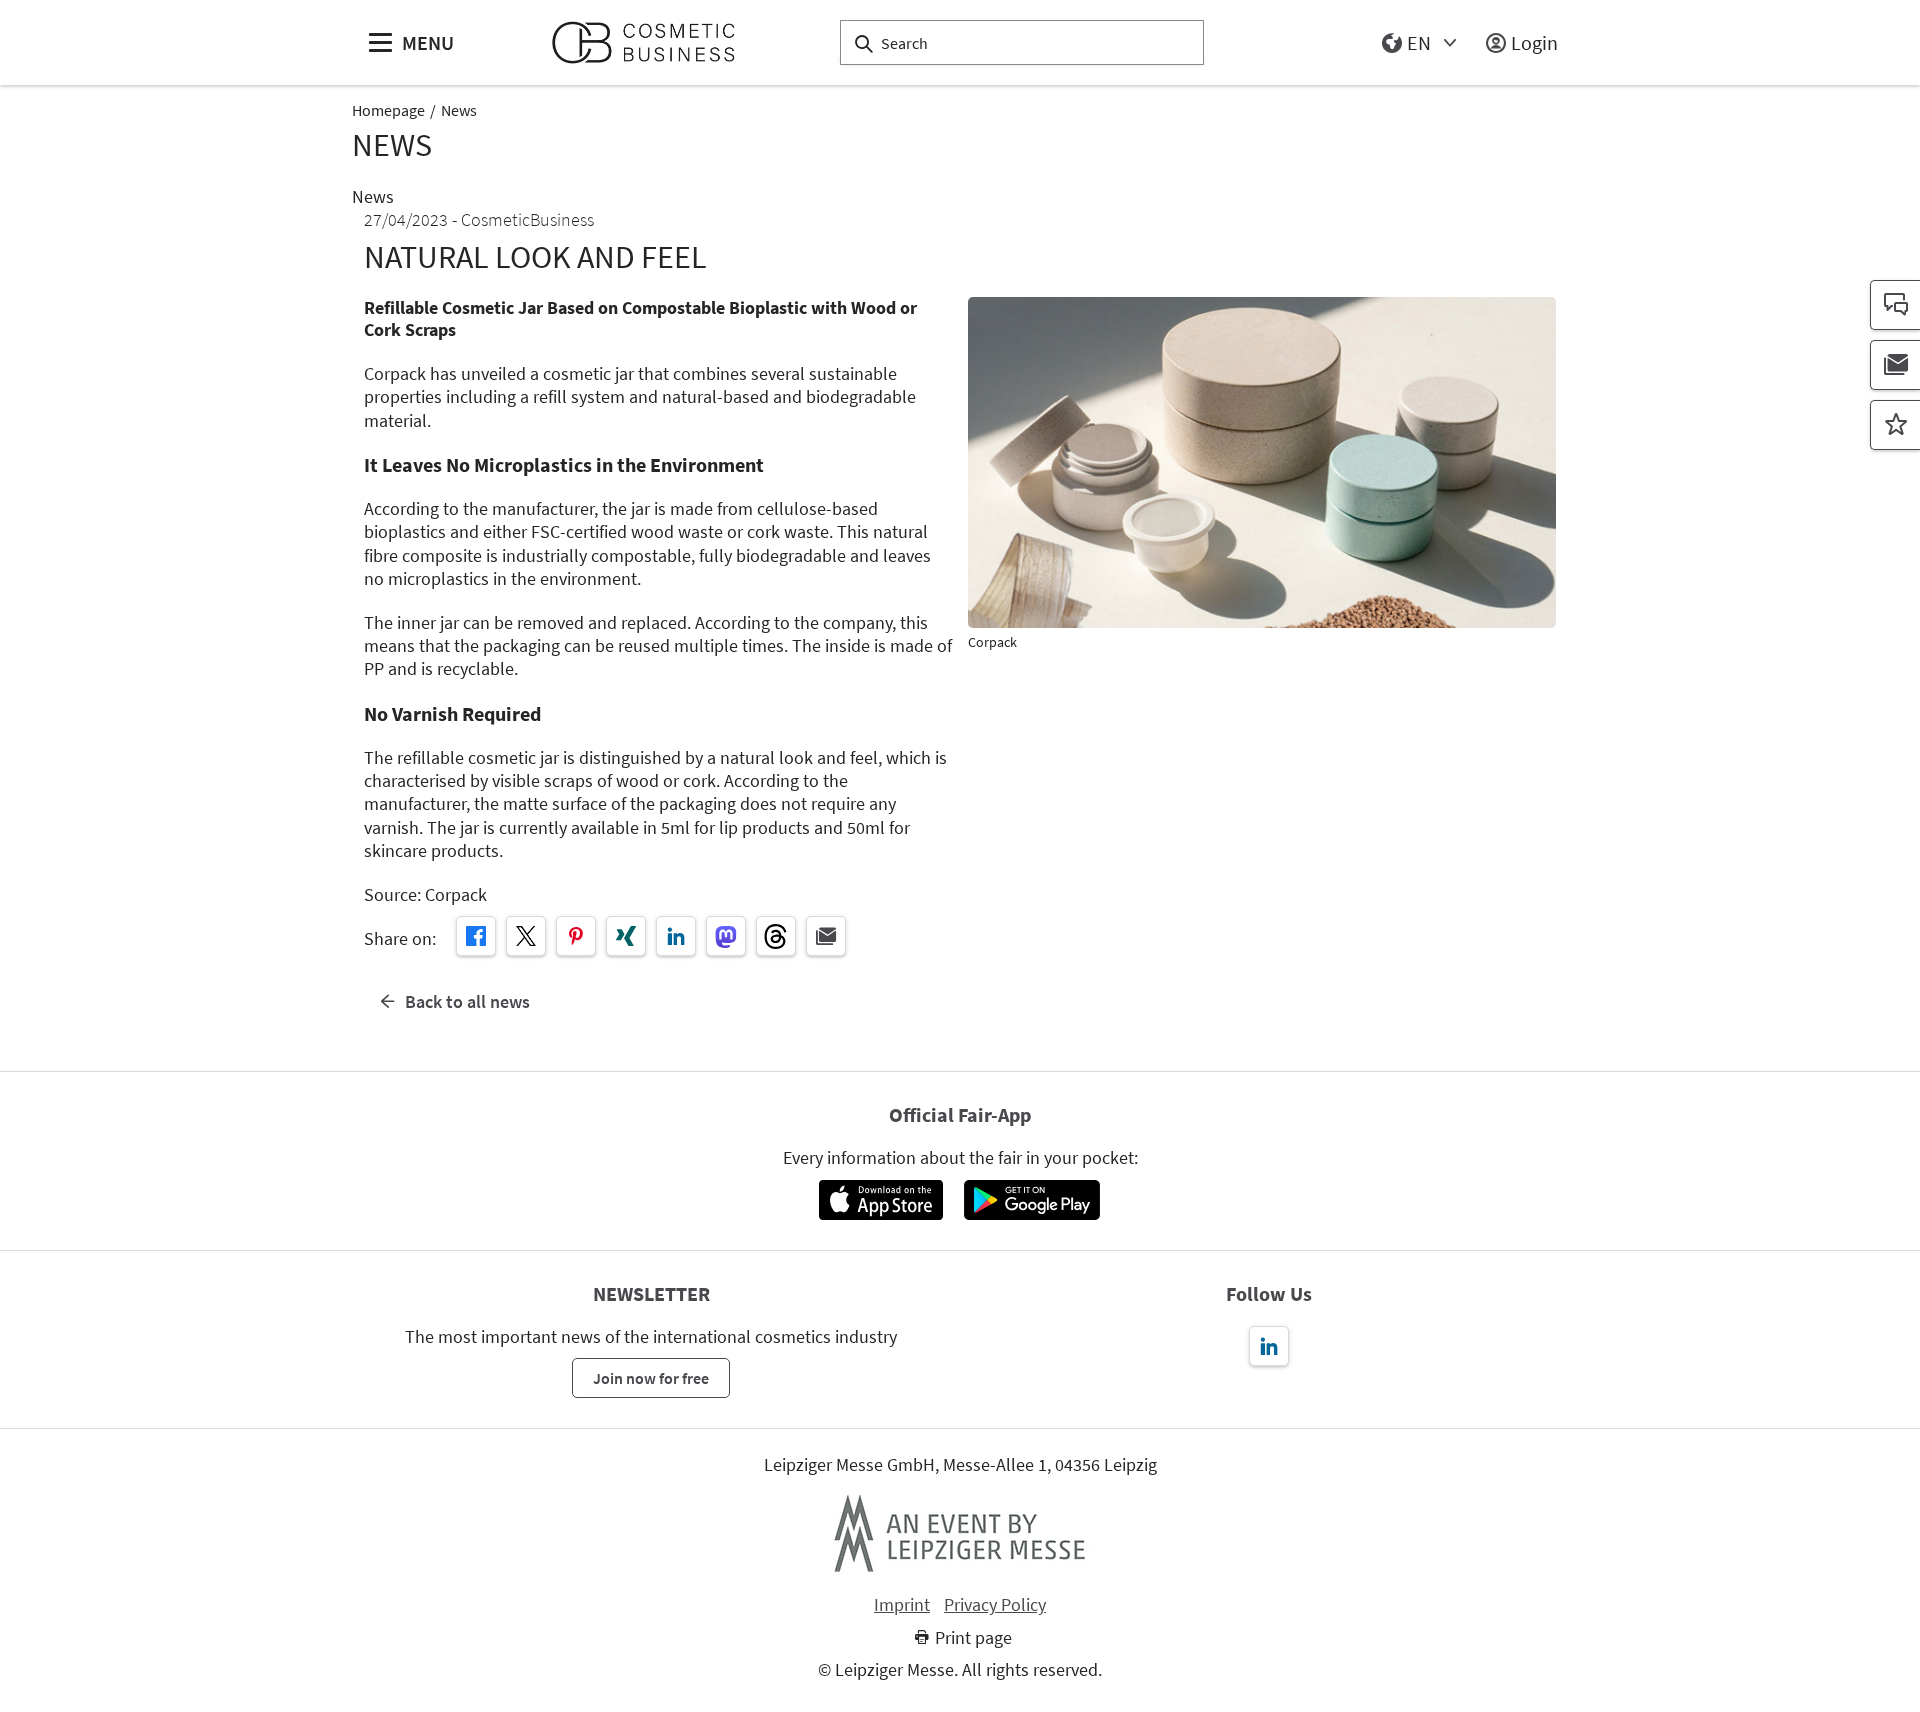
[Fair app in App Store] (880, 1200)
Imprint (902, 1605)
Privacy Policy (995, 1605)
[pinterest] (576, 936)
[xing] (626, 936)
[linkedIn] (676, 936)
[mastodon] (726, 936)
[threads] (776, 936)
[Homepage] (651, 42)
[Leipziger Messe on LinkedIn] (1269, 1346)
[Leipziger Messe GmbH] (960, 1533)
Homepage (388, 110)
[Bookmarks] (1895, 425)
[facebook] (476, 936)
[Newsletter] (1895, 365)
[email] (826, 936)
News (459, 110)
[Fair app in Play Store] (1032, 1200)
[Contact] (1895, 305)
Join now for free (651, 1378)
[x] (526, 936)
